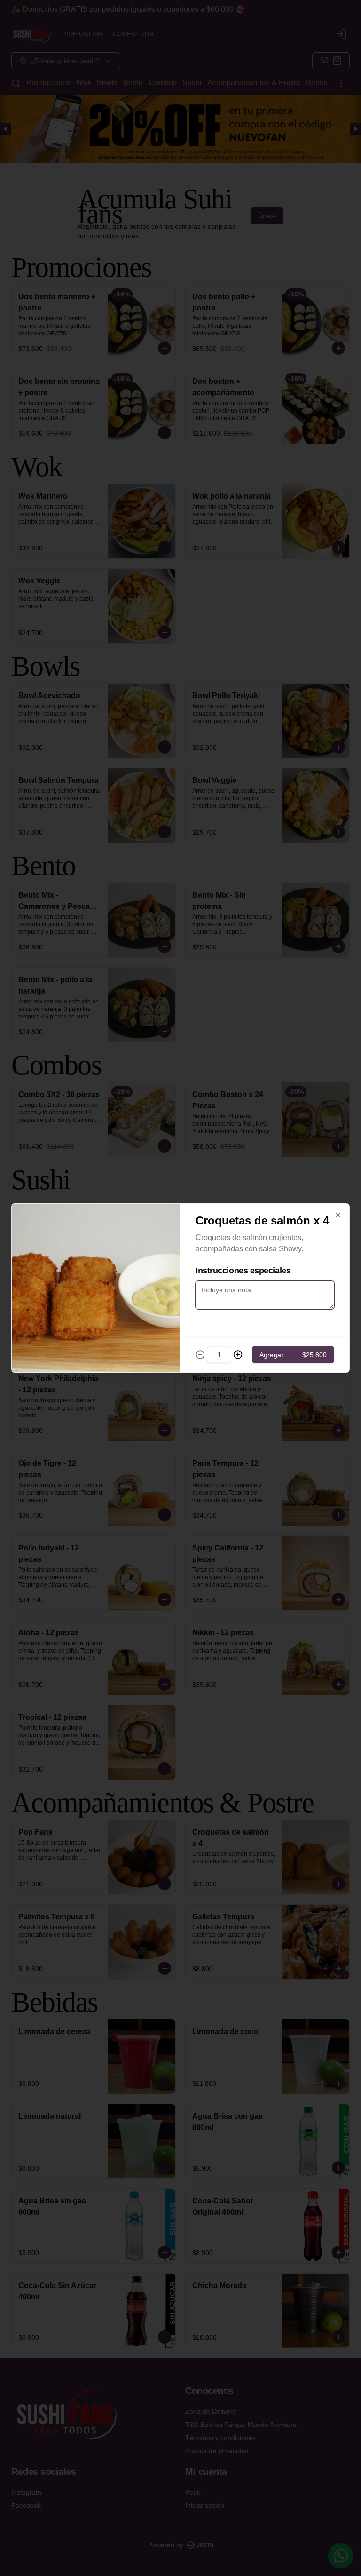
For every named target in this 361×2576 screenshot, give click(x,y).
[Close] (338, 1215)
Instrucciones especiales (243, 1271)
